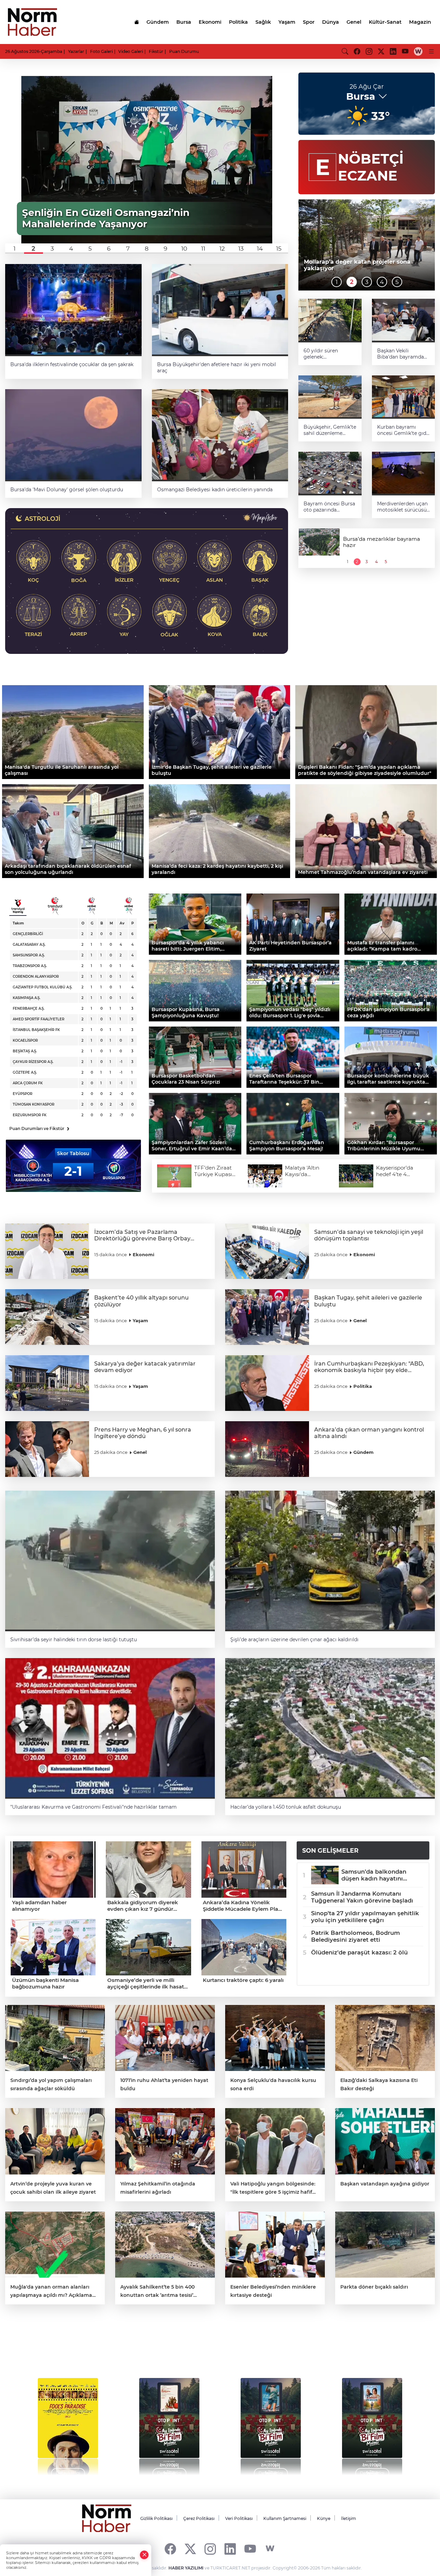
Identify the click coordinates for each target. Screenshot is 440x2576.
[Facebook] (170, 2549)
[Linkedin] (230, 2549)
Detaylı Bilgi (169, 2473)
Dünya (331, 22)
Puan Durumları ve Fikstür (39, 1128)
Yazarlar (76, 51)
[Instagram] (210, 2549)
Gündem (158, 22)
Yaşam (287, 22)
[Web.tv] (418, 51)
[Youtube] (250, 2549)
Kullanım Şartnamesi (285, 2518)
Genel (354, 22)
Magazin (420, 22)
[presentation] (25, 2423)
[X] (190, 2549)
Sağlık (263, 22)
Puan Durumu (184, 51)
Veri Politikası (239, 2518)
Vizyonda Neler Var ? (70, 2348)
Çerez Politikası (199, 2518)
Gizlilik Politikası (156, 2518)
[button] (15, 249)
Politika (238, 22)
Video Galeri (131, 51)
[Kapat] (144, 2555)
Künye (324, 2518)
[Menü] (431, 51)
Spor (309, 22)
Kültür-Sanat (385, 22)
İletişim (349, 2518)
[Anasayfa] (136, 22)
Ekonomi (210, 22)
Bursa (184, 22)
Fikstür (156, 51)
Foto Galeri (101, 51)
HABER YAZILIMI (186, 2568)
